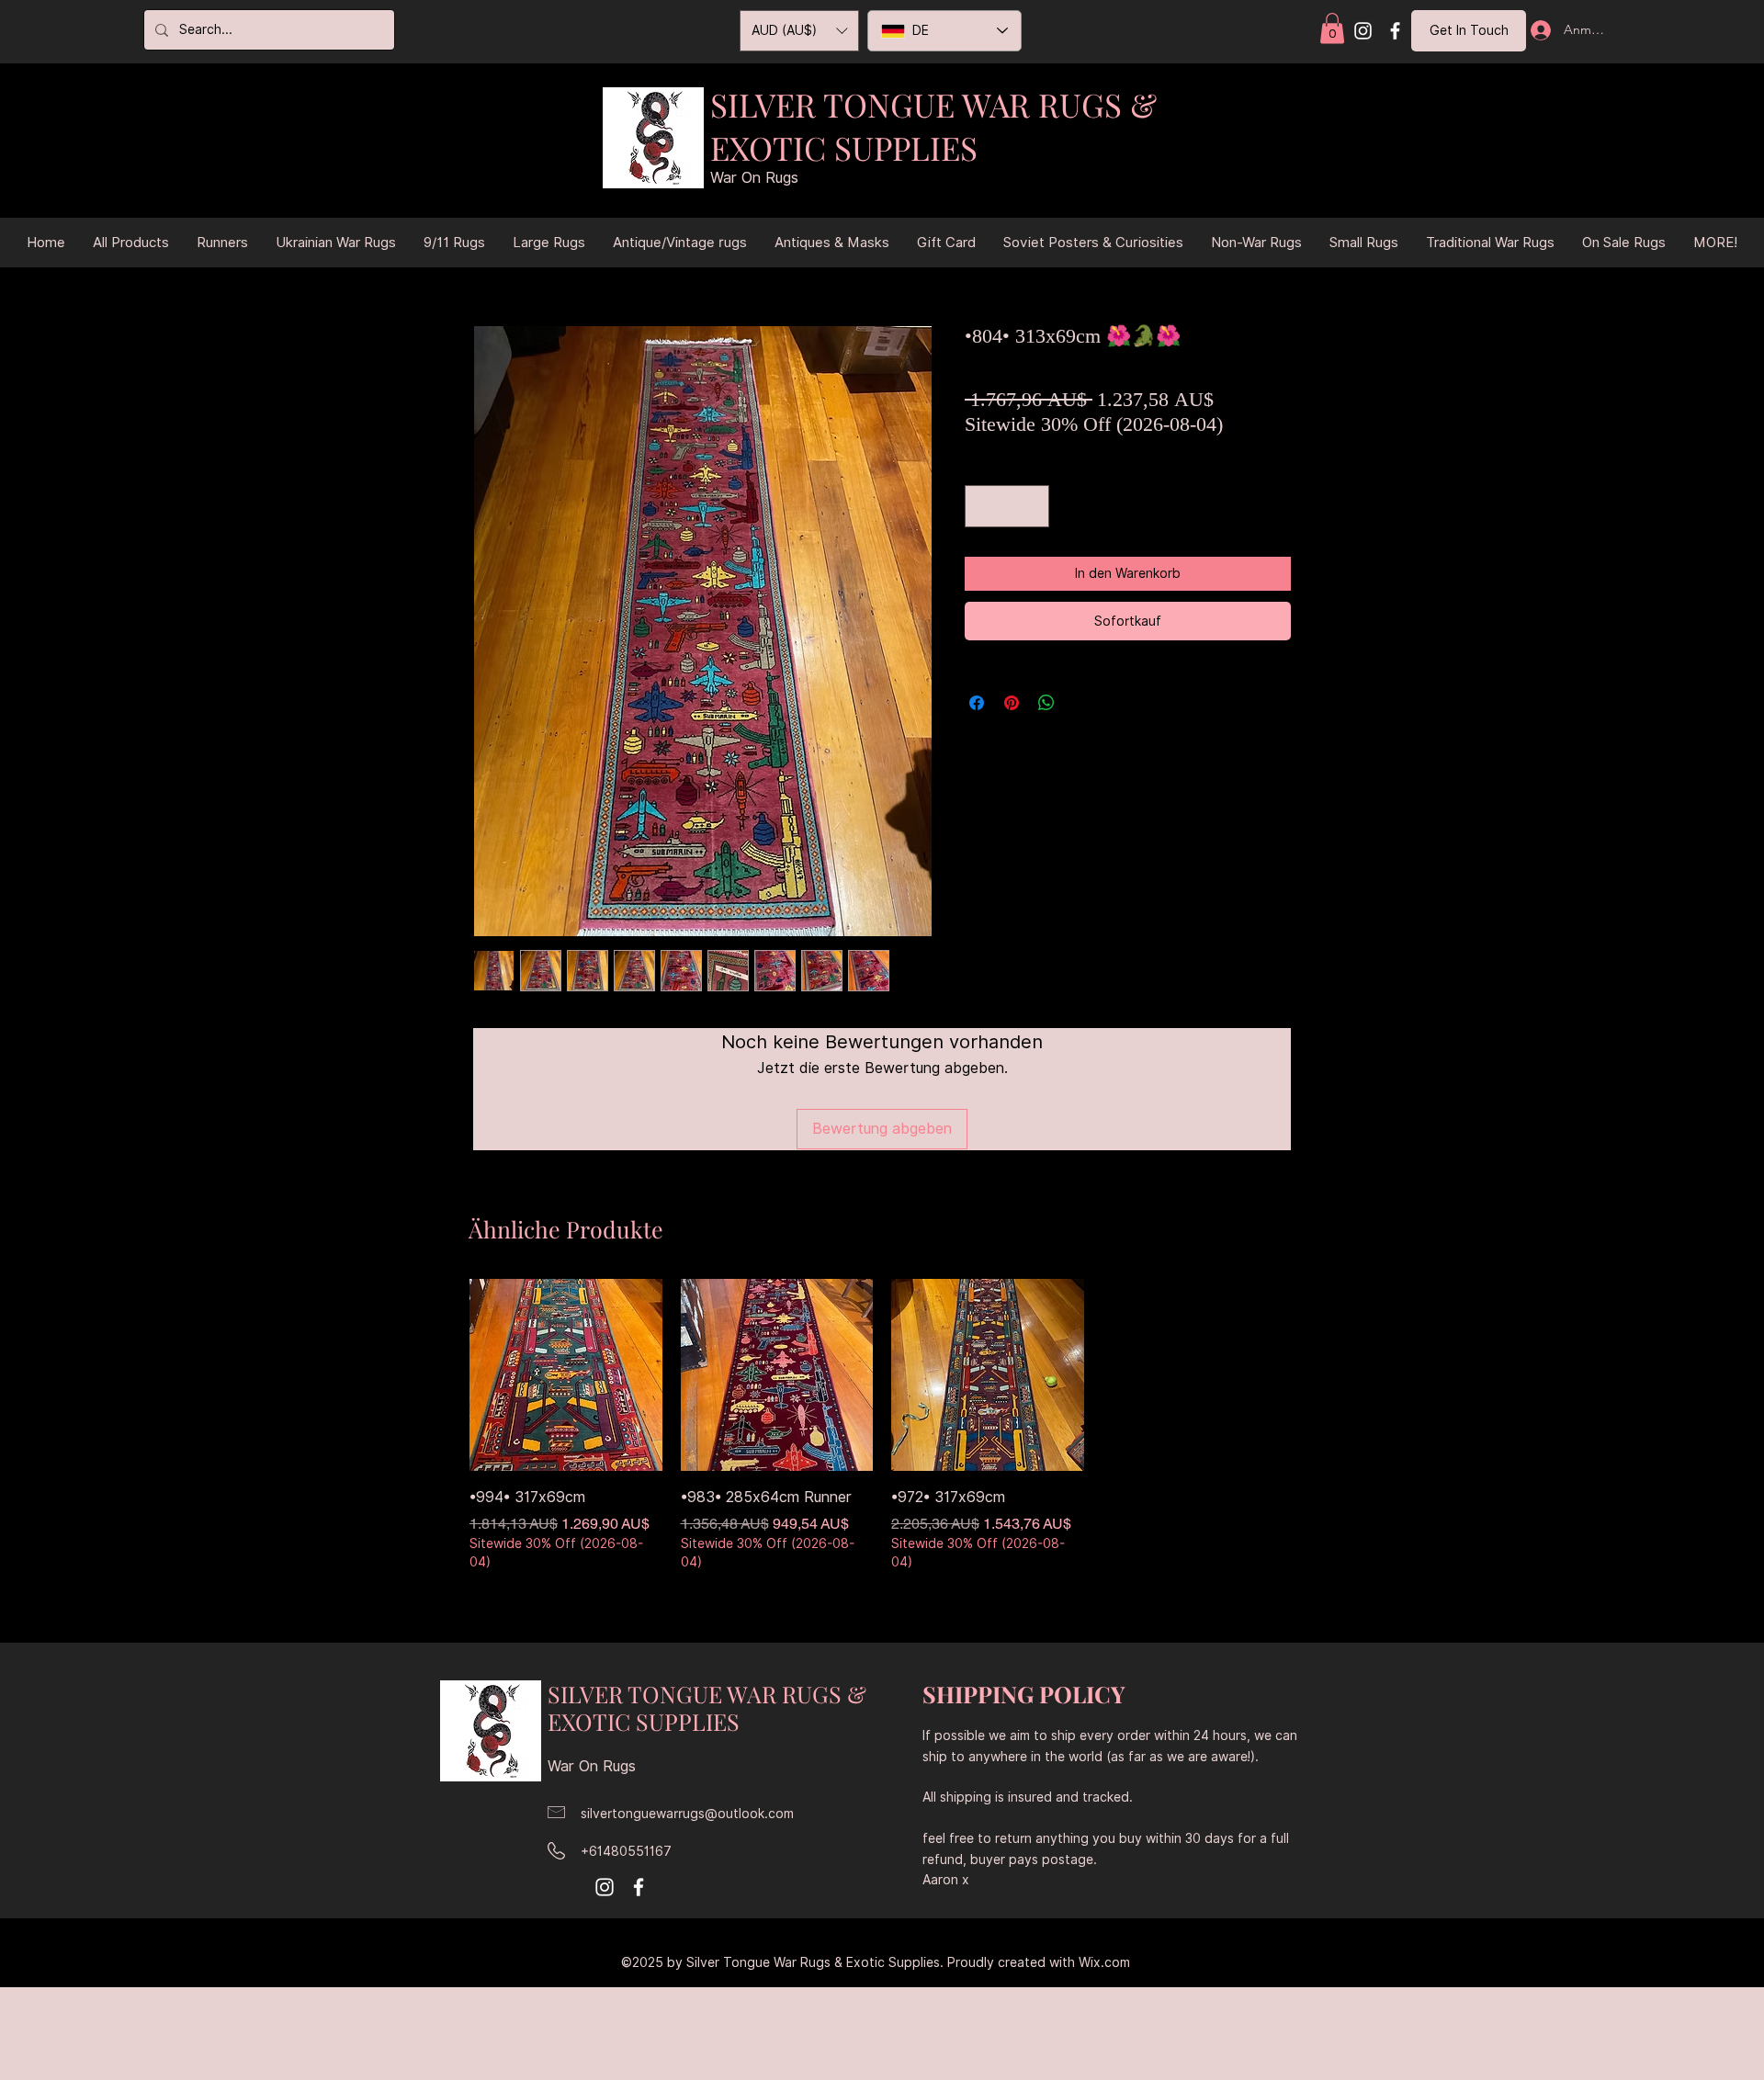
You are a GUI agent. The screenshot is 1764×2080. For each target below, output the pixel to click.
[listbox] (799, 31)
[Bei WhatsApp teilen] (1046, 703)
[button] (1332, 28)
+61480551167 (626, 1851)
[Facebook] (1395, 31)
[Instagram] (1363, 31)
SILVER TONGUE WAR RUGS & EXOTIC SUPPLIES (933, 126)
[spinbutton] (1007, 506)
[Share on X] (1081, 703)
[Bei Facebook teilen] (977, 703)
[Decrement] (983, 506)
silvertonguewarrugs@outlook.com (687, 1814)
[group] (882, 1427)
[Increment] (1031, 506)
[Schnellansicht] (566, 1375)
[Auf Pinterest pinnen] (1012, 703)
